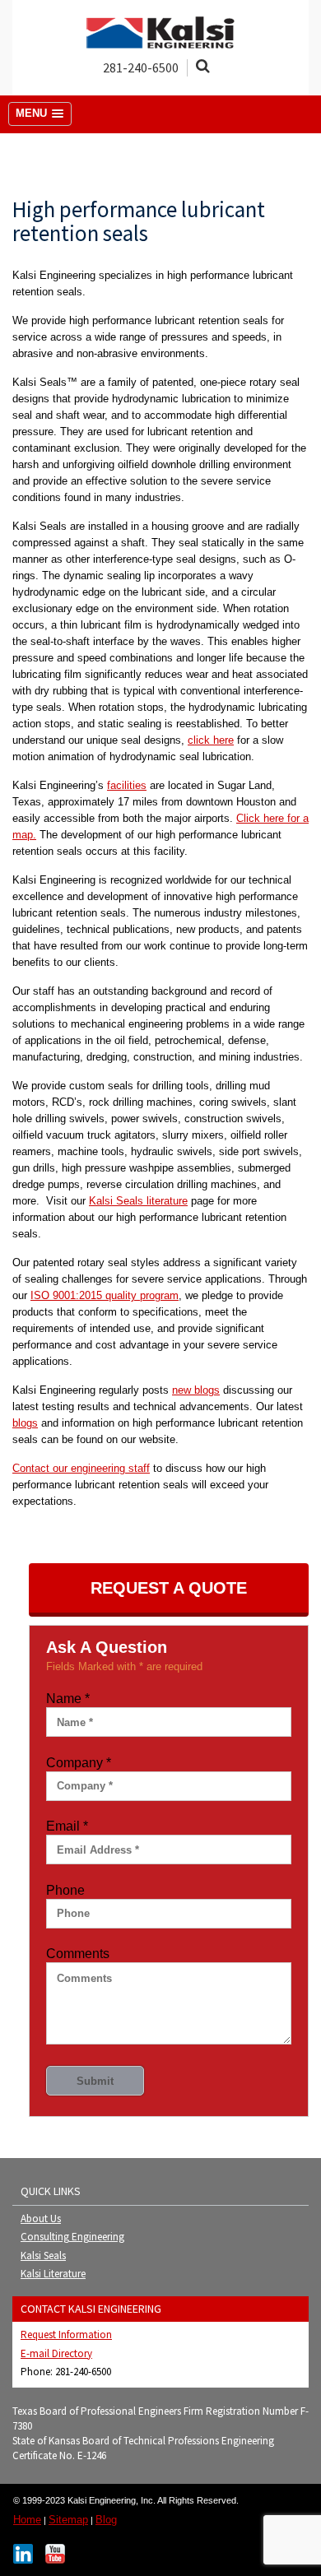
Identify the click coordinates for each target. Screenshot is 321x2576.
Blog (106, 2520)
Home (27, 2520)
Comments (78, 1954)
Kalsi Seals (43, 2256)
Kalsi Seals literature (138, 1201)
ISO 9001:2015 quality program (105, 1295)
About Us (41, 2219)
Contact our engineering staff (81, 1468)
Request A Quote (169, 1588)
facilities (127, 785)
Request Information (66, 2335)
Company (79, 1763)
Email (67, 1826)
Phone (65, 1890)
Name (68, 1699)
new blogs (196, 1390)
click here (211, 740)
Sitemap (68, 2520)
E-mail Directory (56, 2353)
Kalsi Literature (53, 2274)
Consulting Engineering (72, 2237)
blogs (25, 1423)
